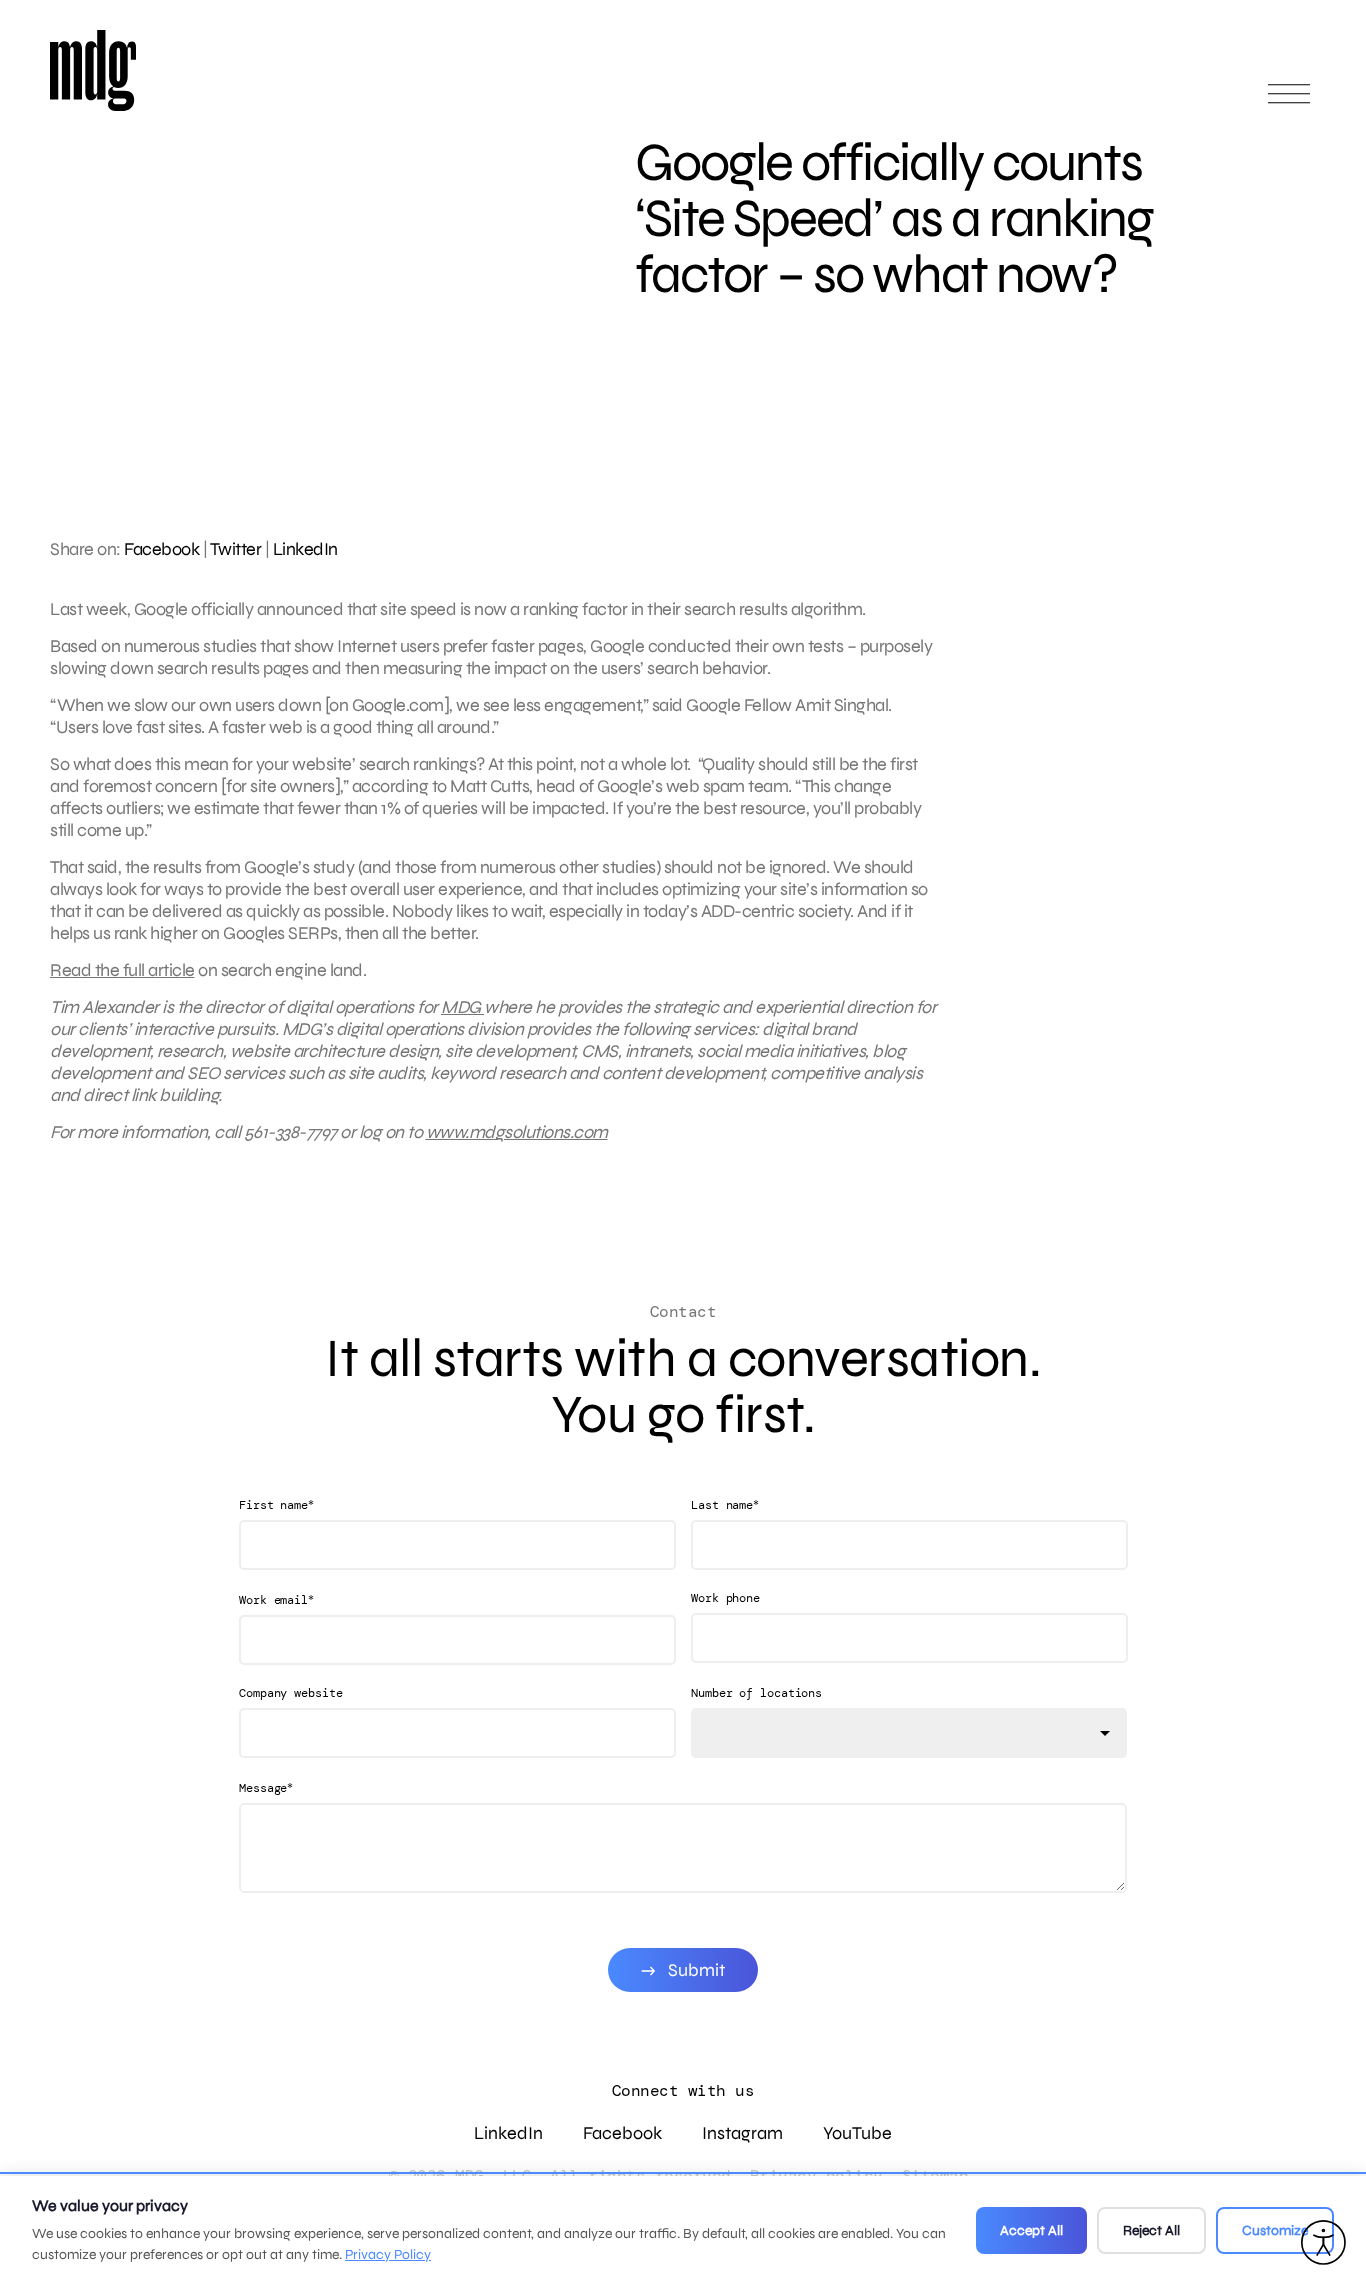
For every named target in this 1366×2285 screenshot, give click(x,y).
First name (276, 1504)
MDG (462, 1007)
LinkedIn (305, 549)
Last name (725, 1504)
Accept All (1031, 2230)
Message (266, 1787)
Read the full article (122, 970)
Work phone (725, 1598)
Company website (291, 1693)
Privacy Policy (388, 2254)
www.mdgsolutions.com (517, 1132)
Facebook (161, 549)
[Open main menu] (1289, 102)
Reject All (1151, 2230)
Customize (1275, 2230)
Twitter (236, 549)
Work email (276, 1599)
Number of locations (756, 1693)
